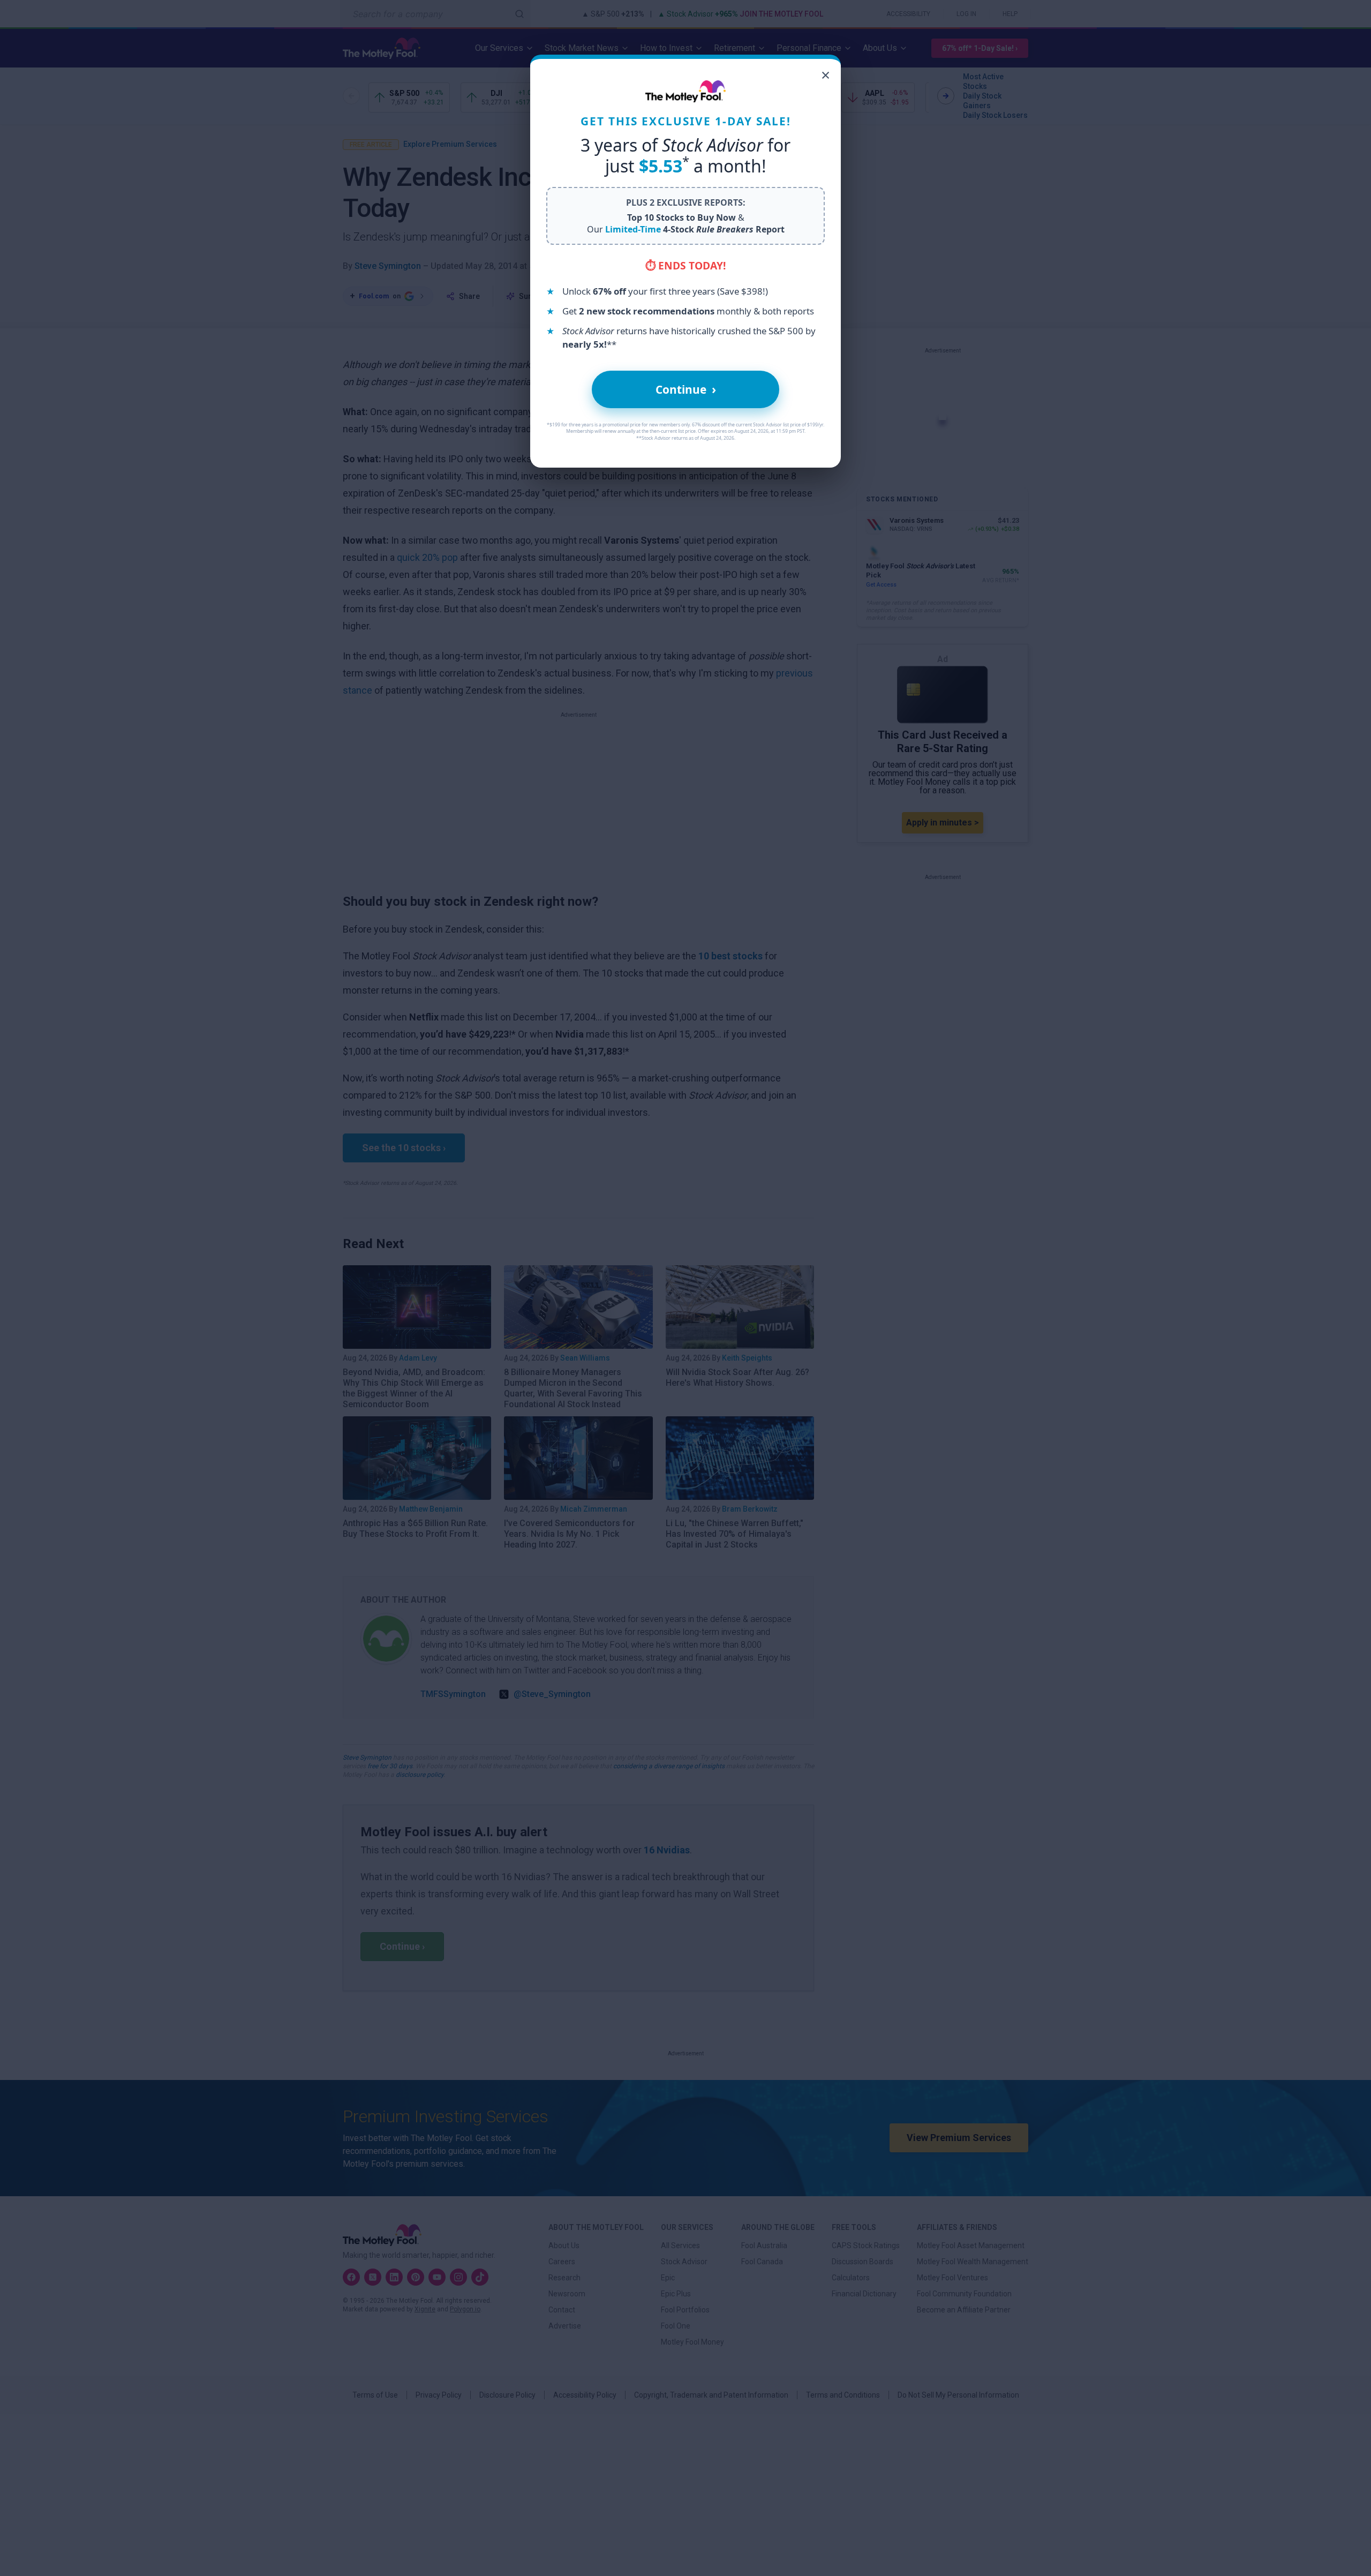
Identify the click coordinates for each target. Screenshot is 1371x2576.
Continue (686, 389)
